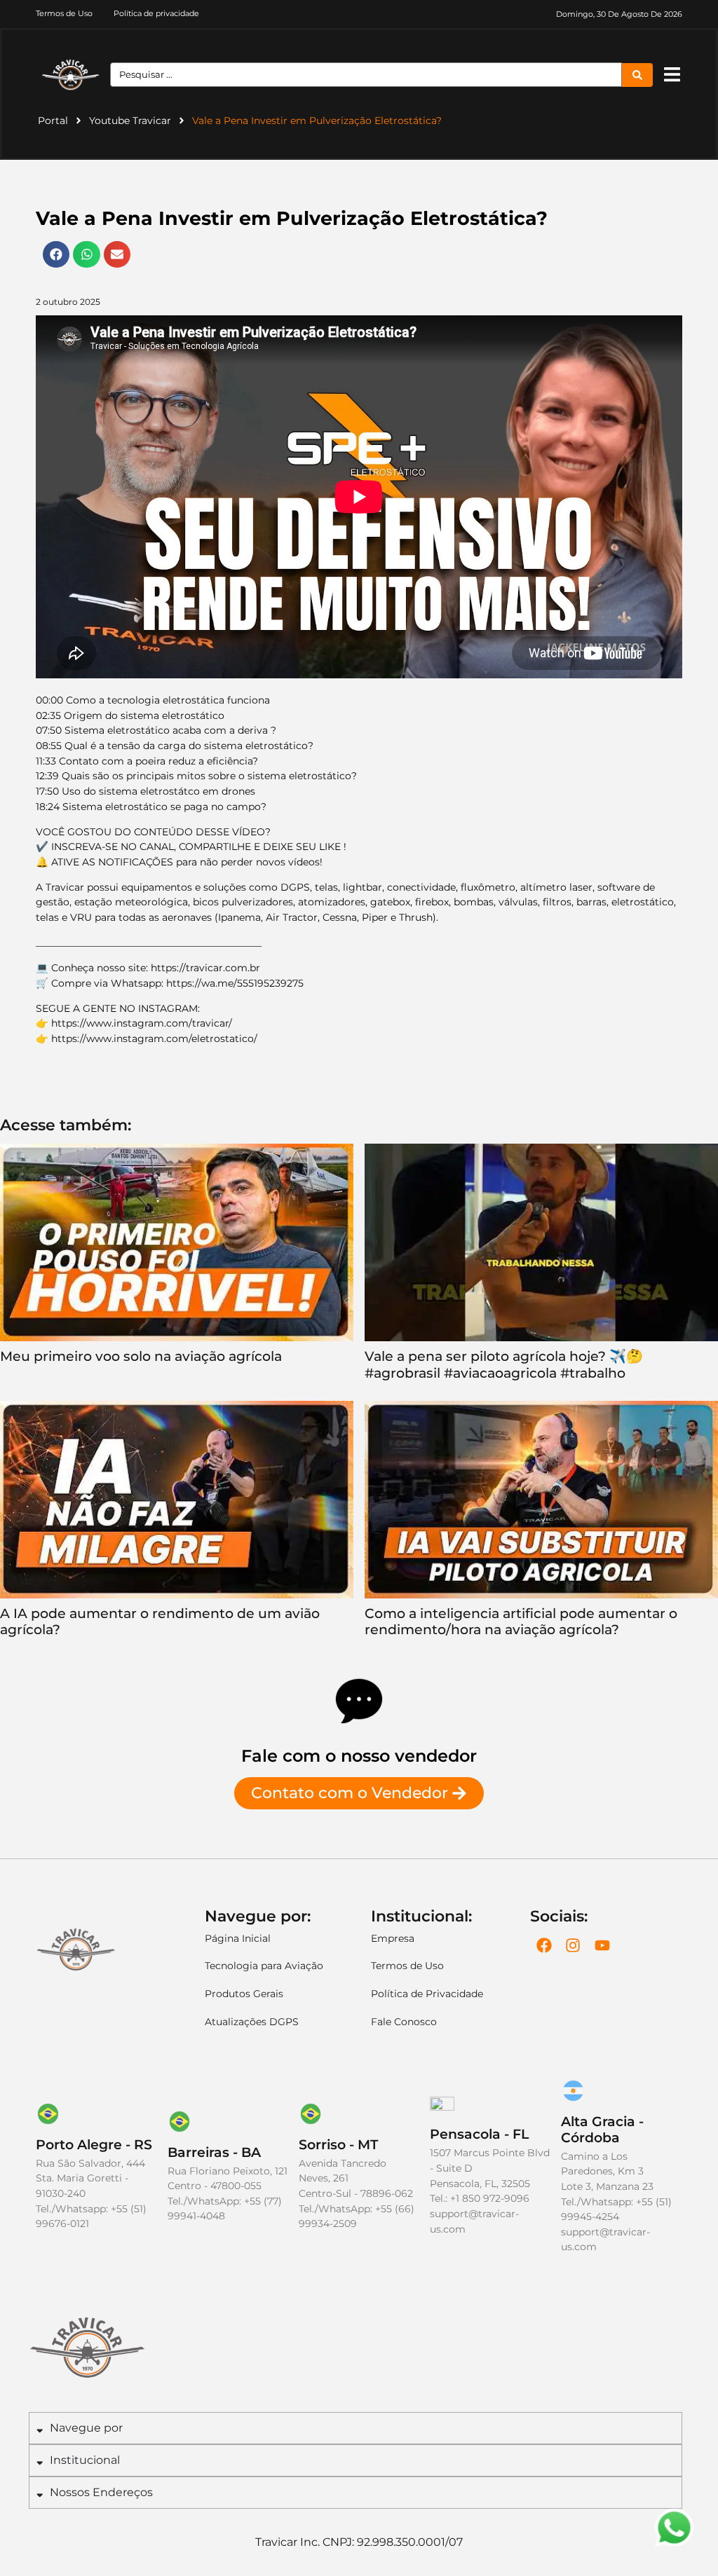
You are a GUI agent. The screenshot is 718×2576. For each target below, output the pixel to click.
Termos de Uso (64, 13)
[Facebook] (544, 1945)
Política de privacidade (156, 13)
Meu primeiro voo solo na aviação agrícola (141, 1356)
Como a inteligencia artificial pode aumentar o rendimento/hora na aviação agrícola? (521, 1621)
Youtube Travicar (130, 121)
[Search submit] (637, 75)
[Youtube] (602, 1945)
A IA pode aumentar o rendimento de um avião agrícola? (160, 1621)
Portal (53, 121)
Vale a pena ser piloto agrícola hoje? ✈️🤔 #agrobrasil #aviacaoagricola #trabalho (504, 1364)
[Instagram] (573, 1945)
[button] (672, 75)
